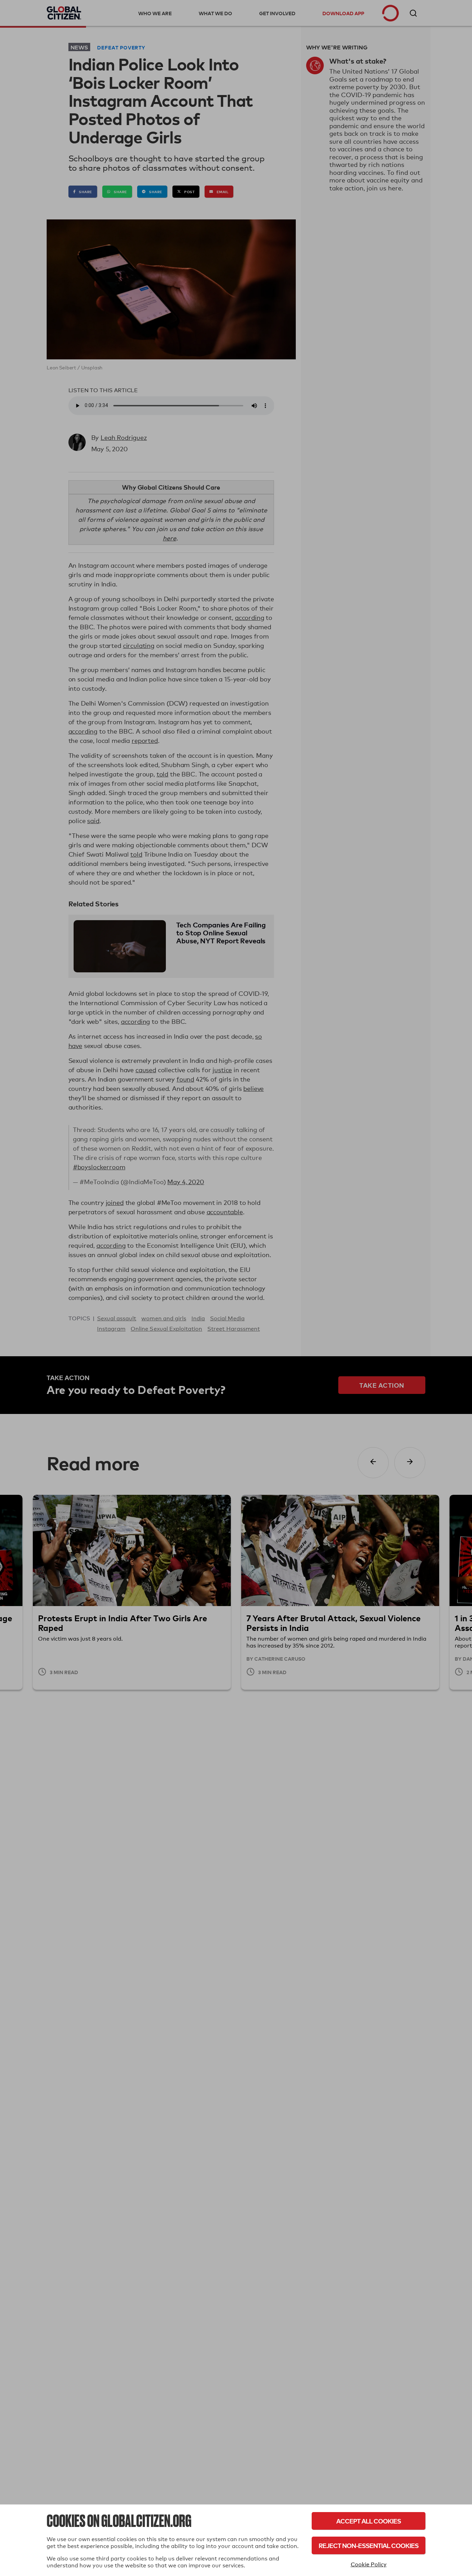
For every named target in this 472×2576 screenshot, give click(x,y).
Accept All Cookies (369, 2521)
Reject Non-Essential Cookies (369, 2545)
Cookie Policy (369, 2564)
